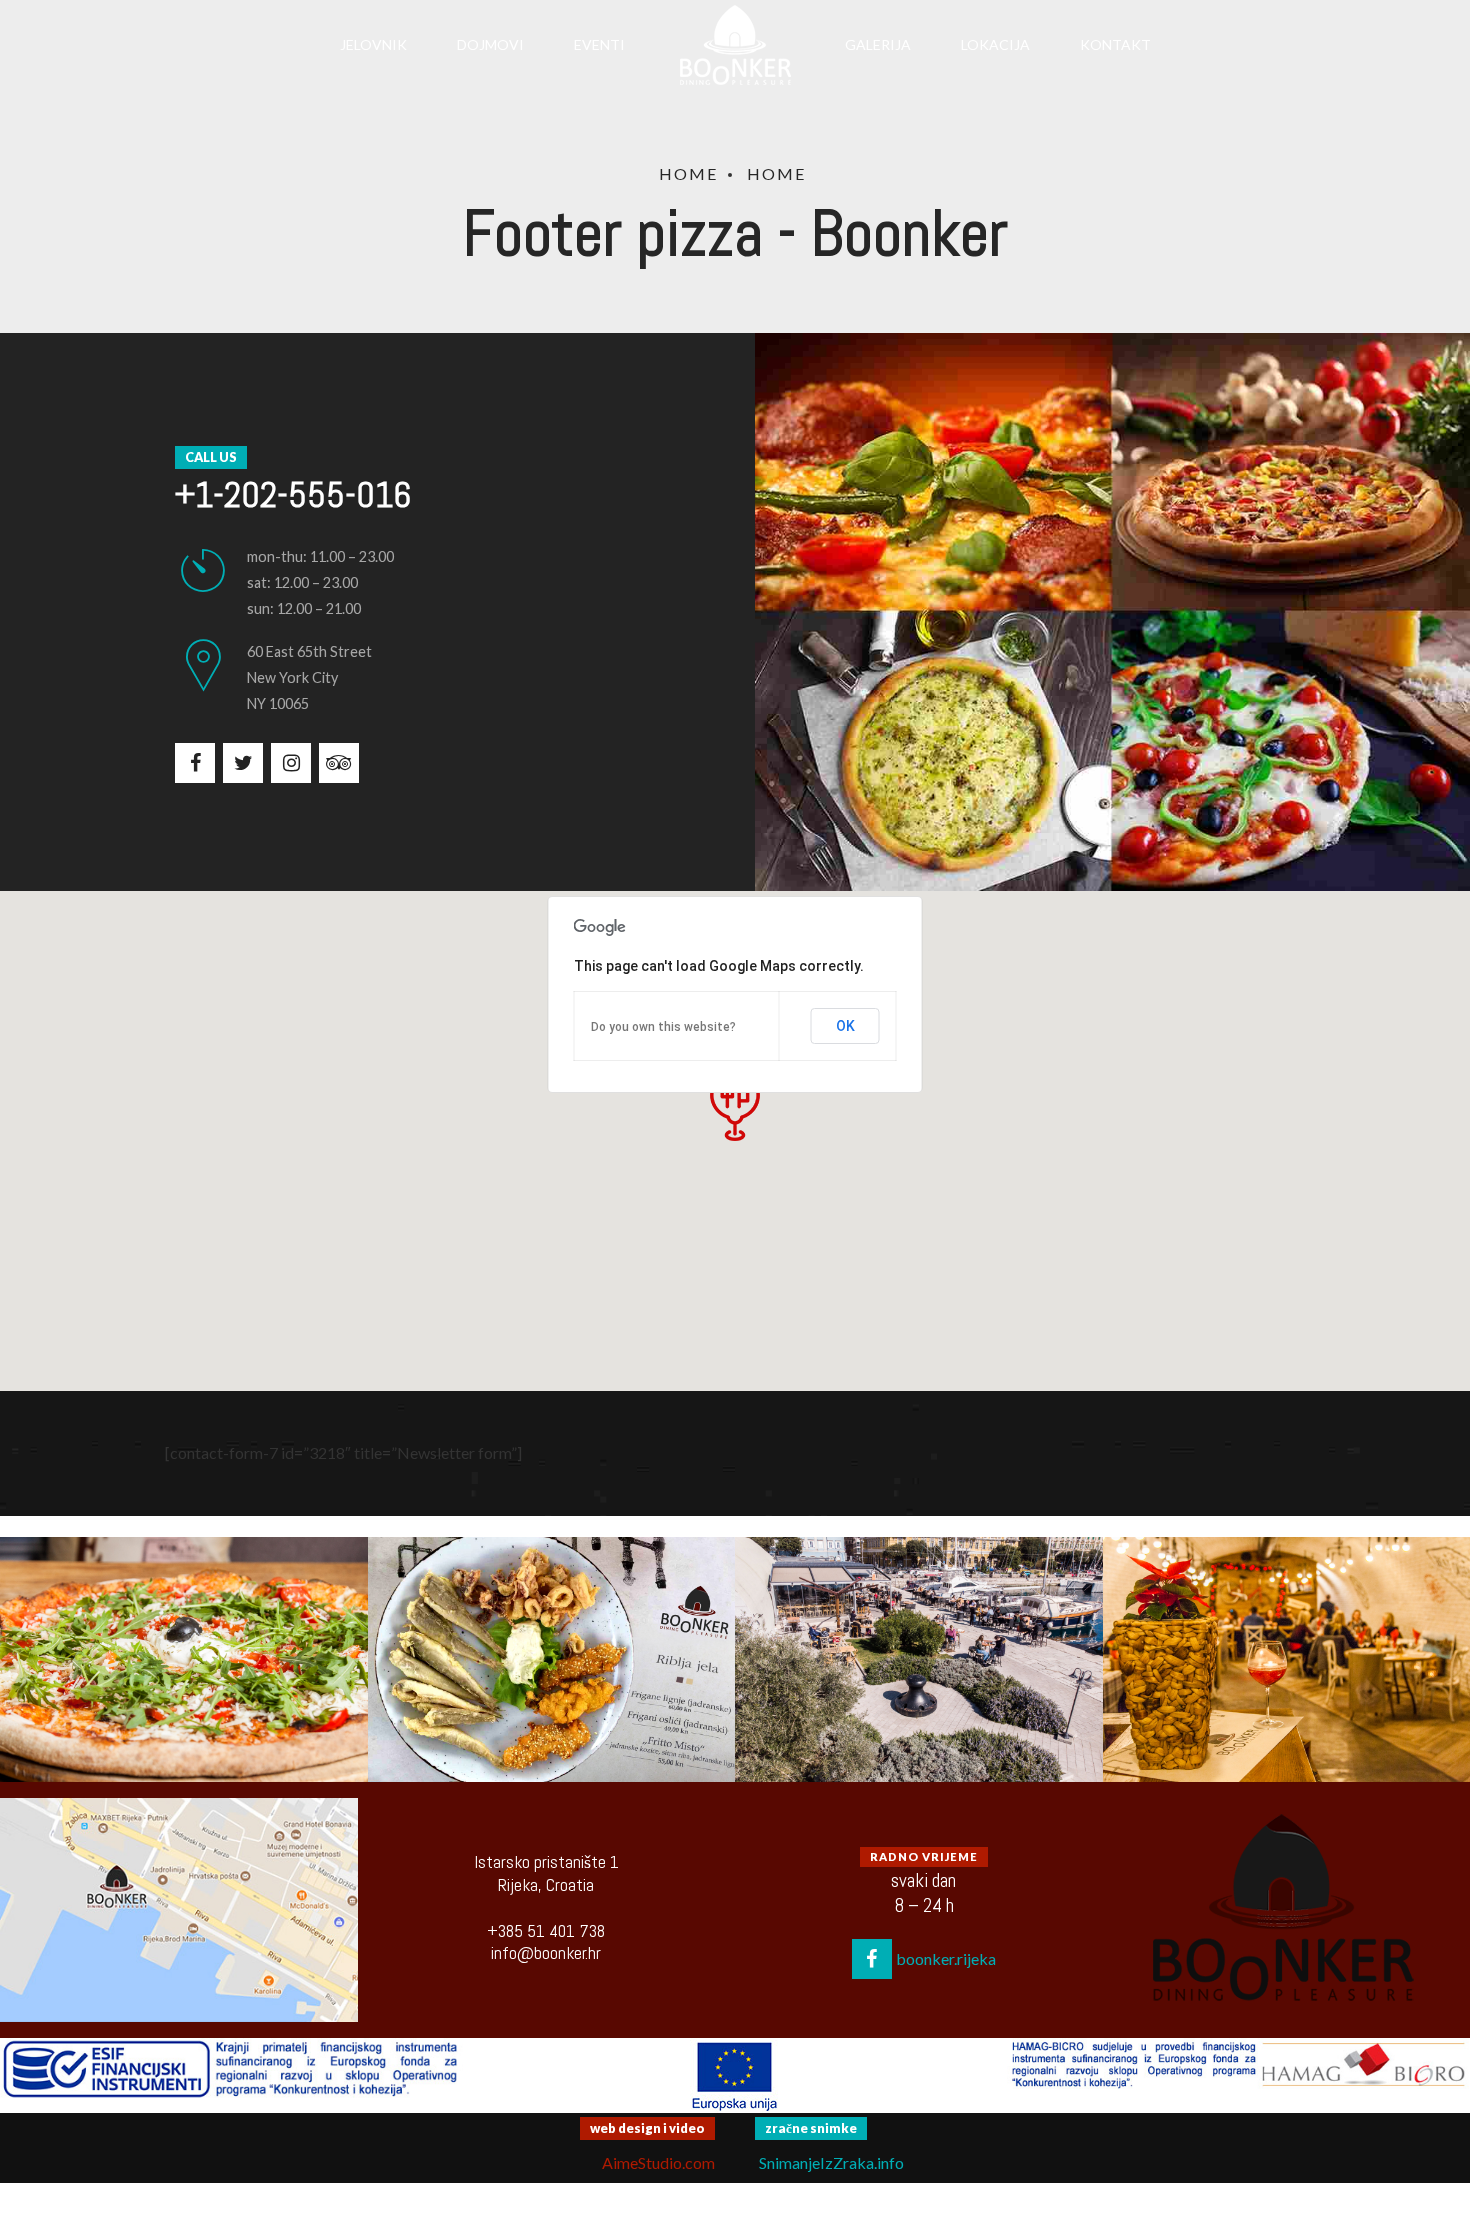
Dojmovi (490, 44)
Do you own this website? (663, 1027)
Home (688, 173)
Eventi (599, 44)
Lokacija (995, 44)
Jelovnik (373, 44)
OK (845, 1026)
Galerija (878, 44)
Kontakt (1115, 44)
